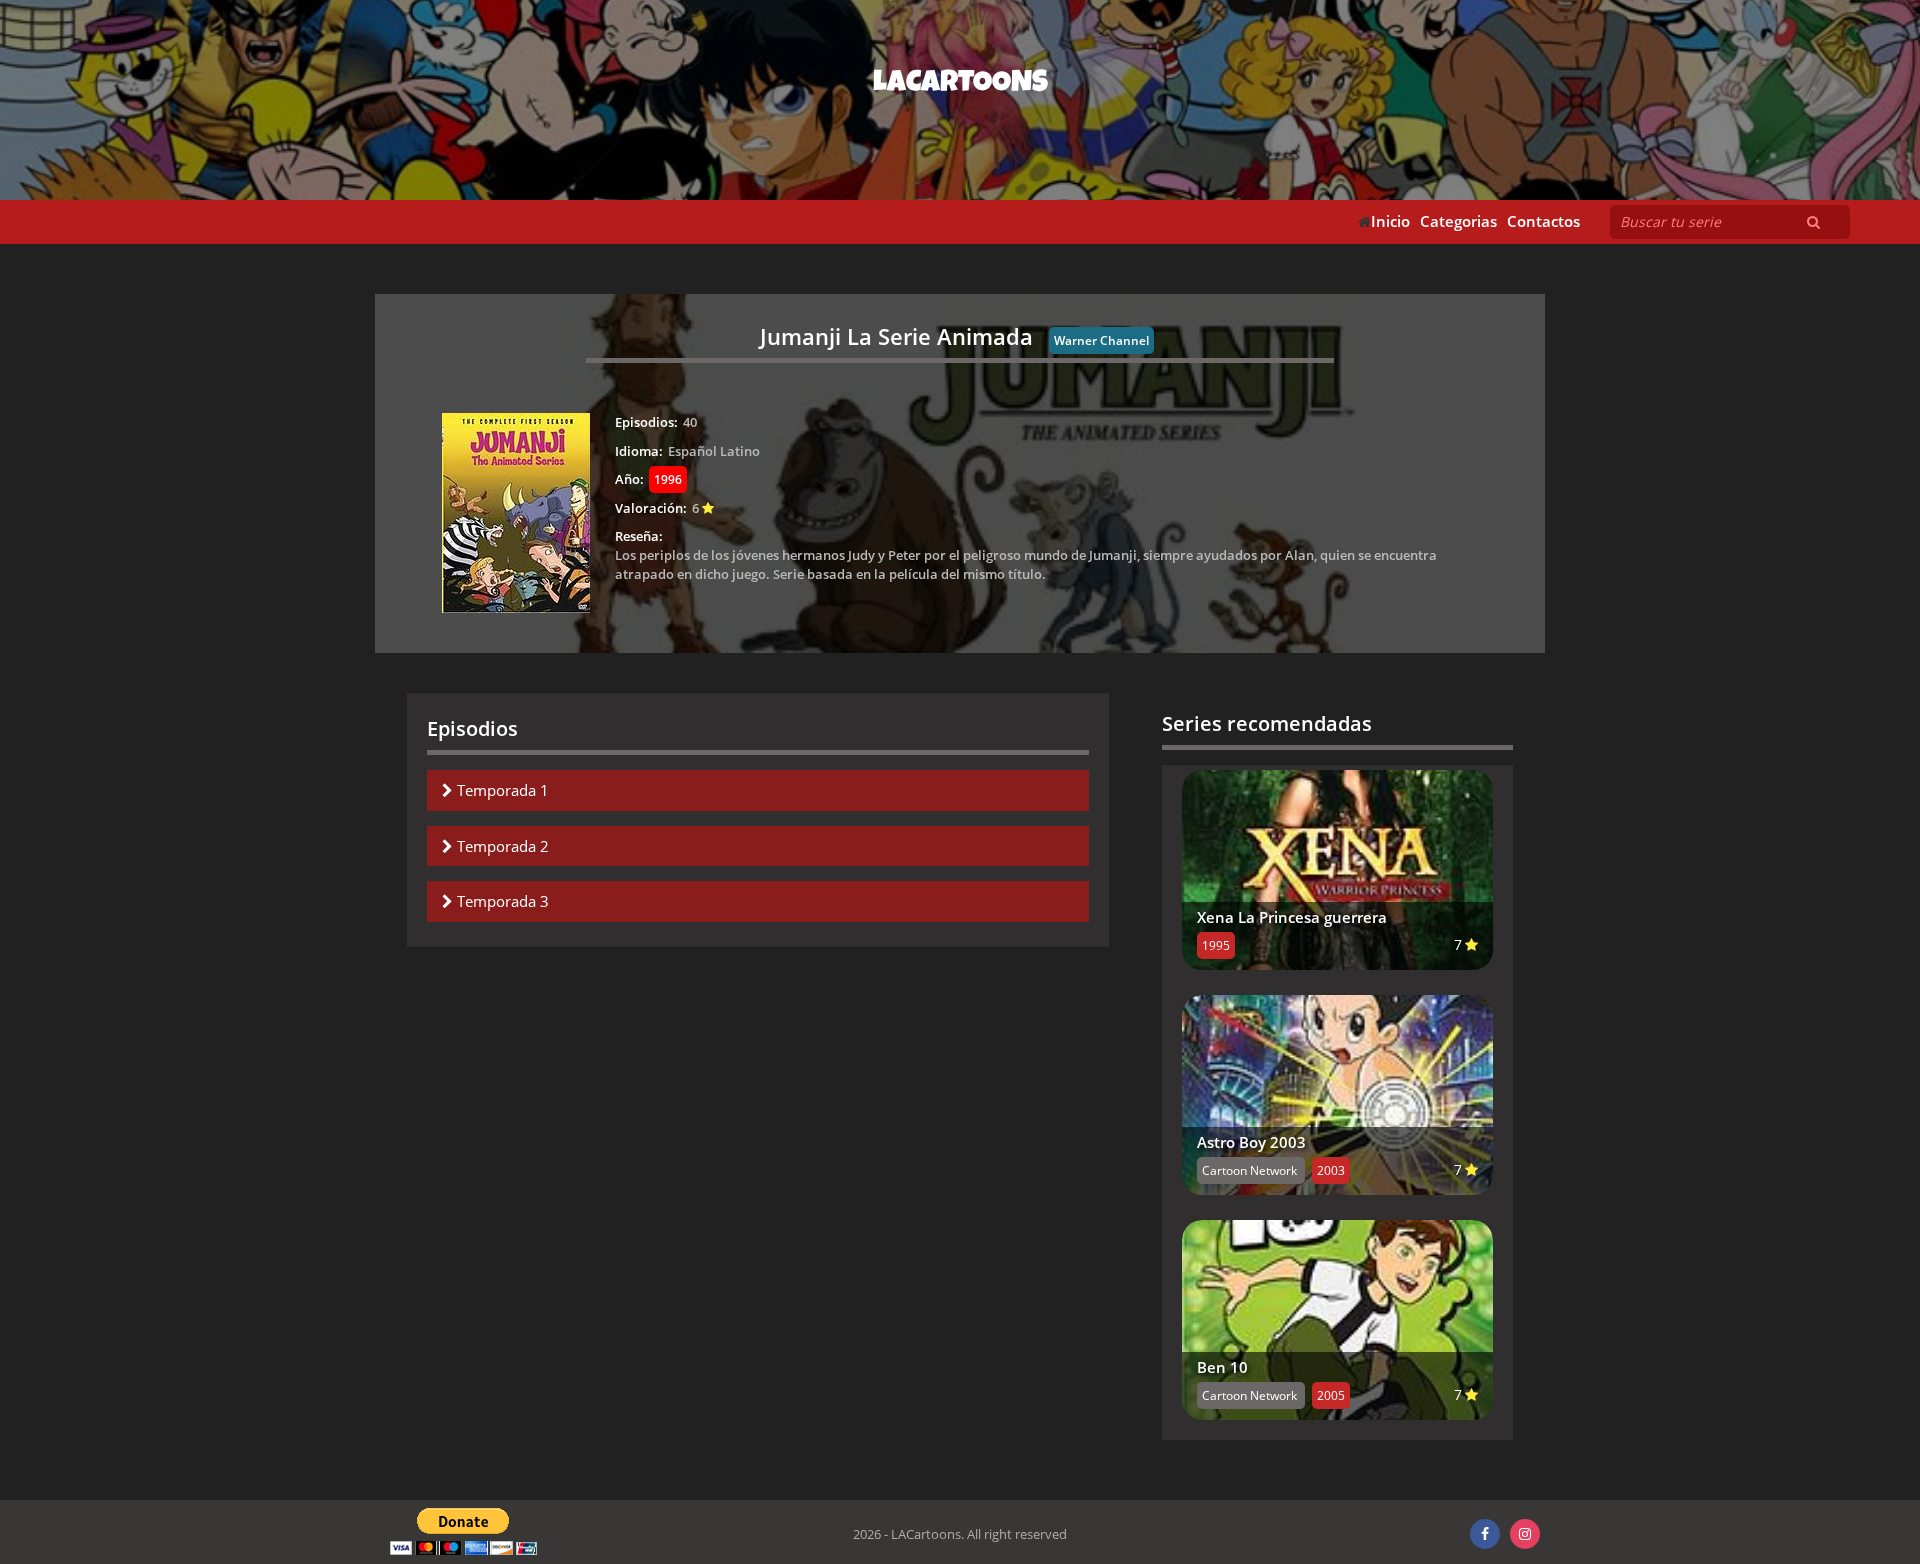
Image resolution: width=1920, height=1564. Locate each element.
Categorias (1458, 221)
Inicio (1390, 221)
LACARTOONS (960, 85)
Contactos (1543, 221)
